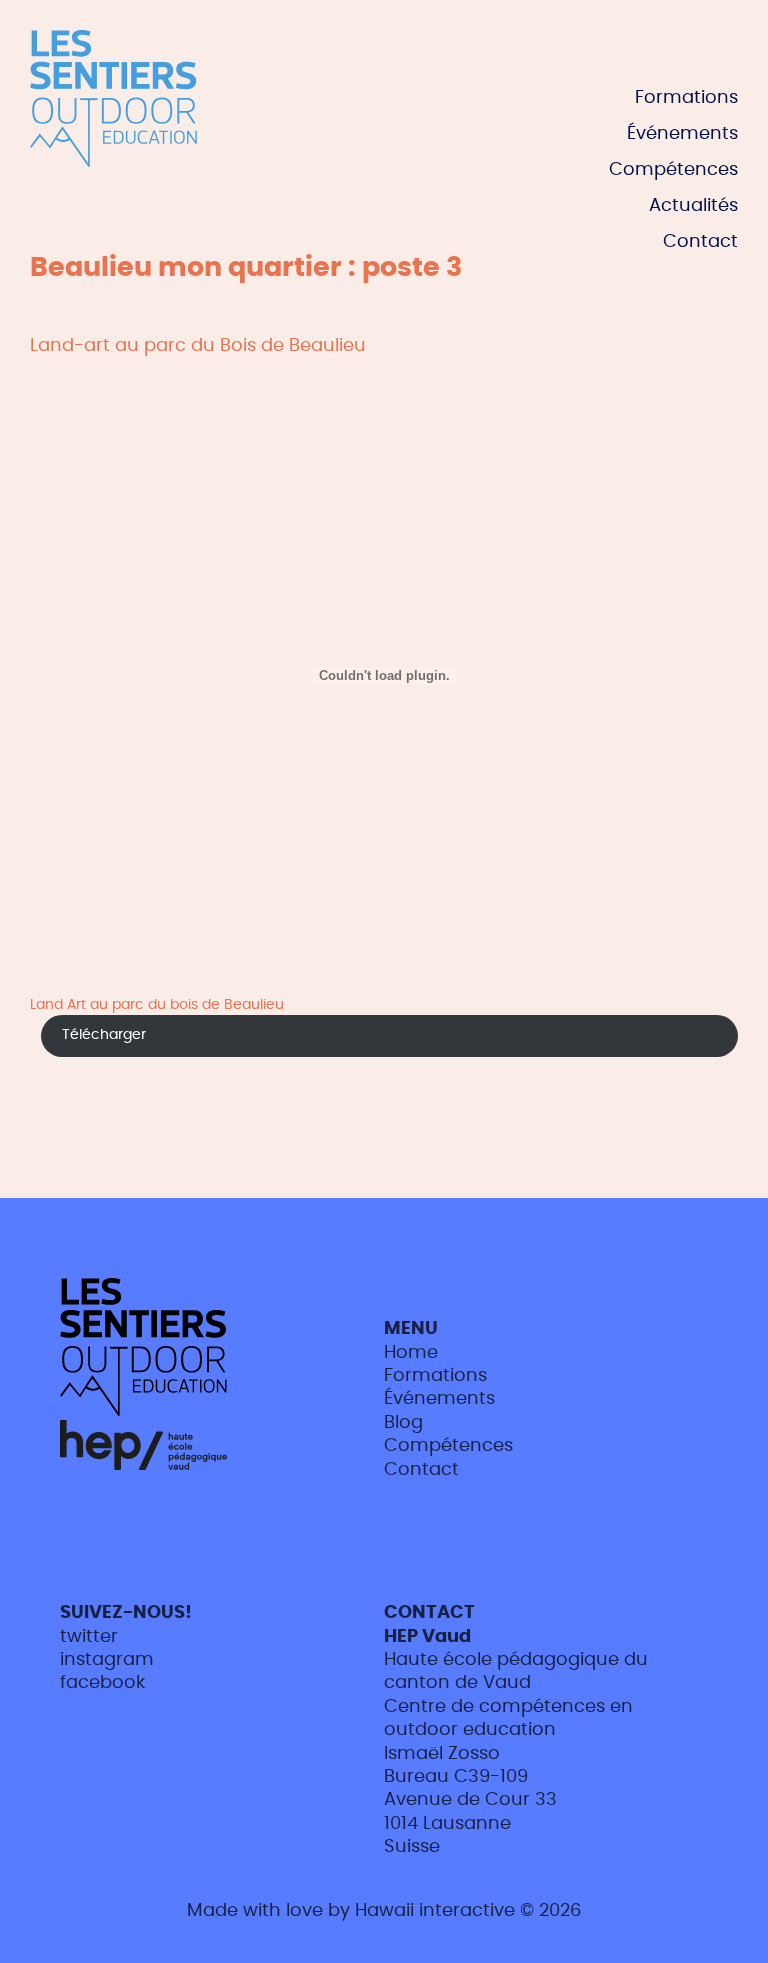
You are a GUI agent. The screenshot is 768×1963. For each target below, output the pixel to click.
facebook (102, 1683)
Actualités (693, 206)
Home (411, 1353)
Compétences (673, 170)
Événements (682, 134)
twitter (89, 1637)
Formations (686, 98)
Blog (403, 1423)
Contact (700, 242)
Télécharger (104, 1034)
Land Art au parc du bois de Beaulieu (157, 1004)
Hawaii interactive (435, 1911)
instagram (107, 1660)
